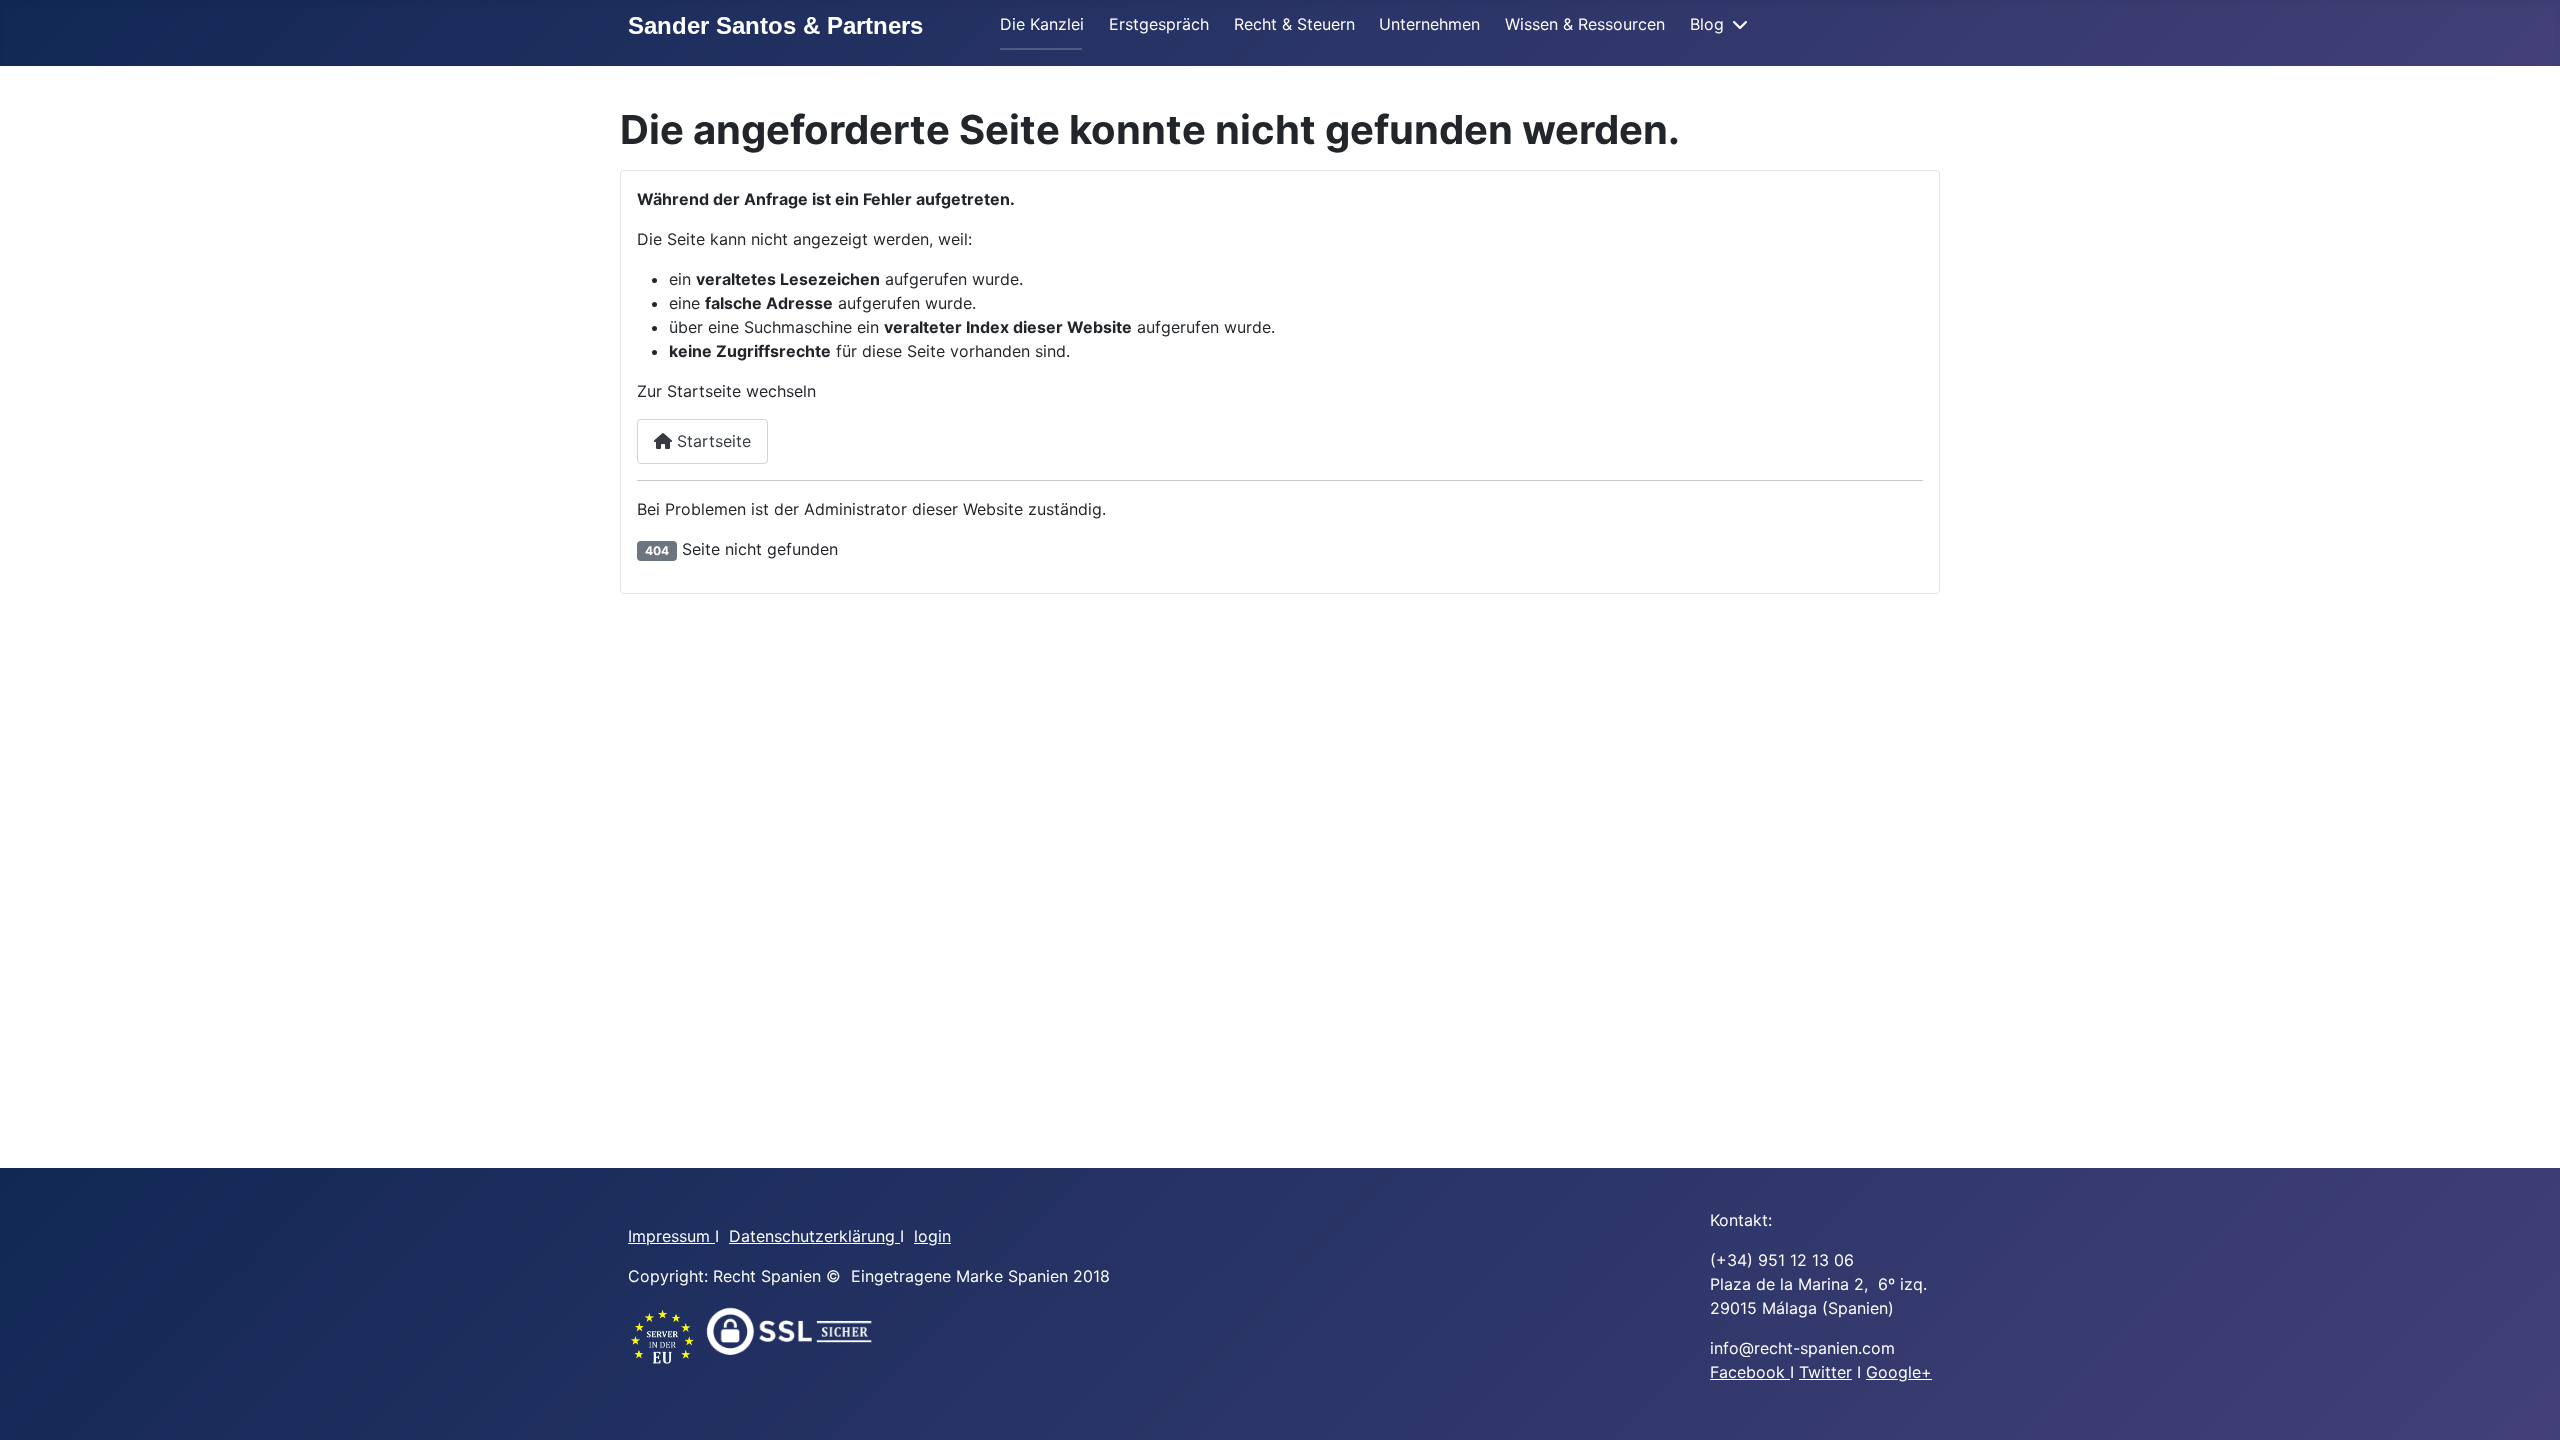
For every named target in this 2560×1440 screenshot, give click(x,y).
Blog (1707, 24)
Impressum (671, 1236)
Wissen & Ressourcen (1585, 24)
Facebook (1750, 1372)
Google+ (1899, 1372)
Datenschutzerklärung (814, 1236)
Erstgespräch (1159, 24)
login (932, 1236)
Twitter (1825, 1372)
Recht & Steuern (1294, 24)
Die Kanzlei (1042, 24)
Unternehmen (1429, 24)
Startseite (711, 441)
